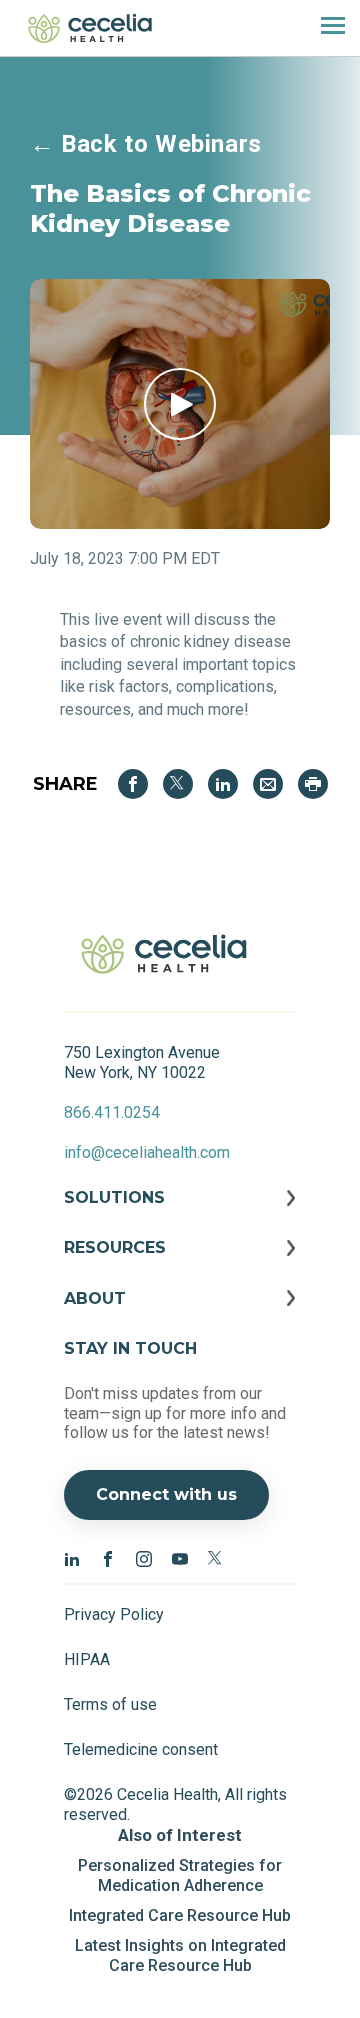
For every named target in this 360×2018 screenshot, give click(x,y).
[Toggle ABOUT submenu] (180, 1314)
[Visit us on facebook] (108, 1558)
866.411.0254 (112, 1112)
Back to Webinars (146, 144)
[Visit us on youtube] (180, 1558)
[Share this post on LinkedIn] (223, 784)
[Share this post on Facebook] (133, 784)
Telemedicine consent (141, 1749)
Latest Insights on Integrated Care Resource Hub (180, 1955)
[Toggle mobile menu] (325, 28)
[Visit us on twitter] (216, 1558)
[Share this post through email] (268, 784)
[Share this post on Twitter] (178, 784)
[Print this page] (313, 784)
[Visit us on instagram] (144, 1558)
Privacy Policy (114, 1614)
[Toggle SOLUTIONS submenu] (180, 1213)
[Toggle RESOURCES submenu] (180, 1263)
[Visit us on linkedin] (72, 1558)
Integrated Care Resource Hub (180, 1915)
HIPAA (87, 1659)
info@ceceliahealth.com (147, 1152)
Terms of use (110, 1704)
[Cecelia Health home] (90, 28)
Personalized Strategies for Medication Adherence (180, 1875)
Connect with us (166, 1494)
